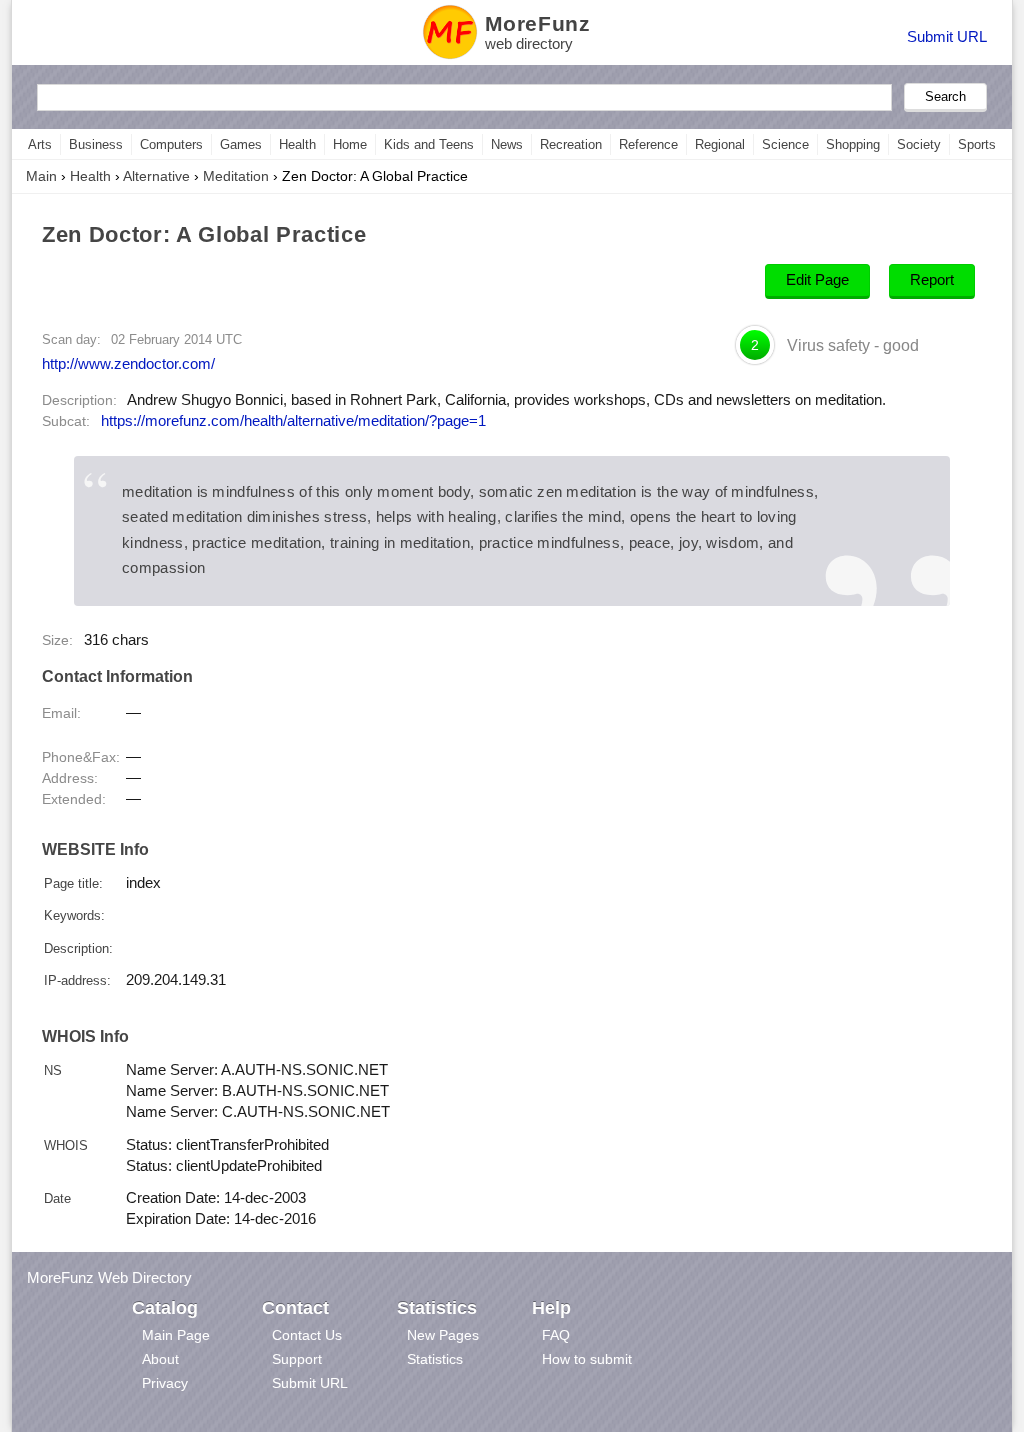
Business (96, 144)
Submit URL (947, 36)
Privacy (165, 1383)
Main (41, 176)
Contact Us (307, 1335)
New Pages (443, 1335)
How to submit (587, 1359)
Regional (720, 144)
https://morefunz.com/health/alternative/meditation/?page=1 (293, 421)
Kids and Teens (429, 144)
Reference (648, 144)
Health (297, 144)
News (507, 144)
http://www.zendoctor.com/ (128, 363)
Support (297, 1359)
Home (350, 144)
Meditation (236, 176)
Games (241, 144)
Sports (977, 144)
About (160, 1359)
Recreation (571, 144)
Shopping (853, 144)
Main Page (176, 1335)
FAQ (556, 1335)
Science (785, 144)
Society (919, 144)
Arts (40, 144)
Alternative (156, 176)
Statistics (435, 1359)
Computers (171, 144)
